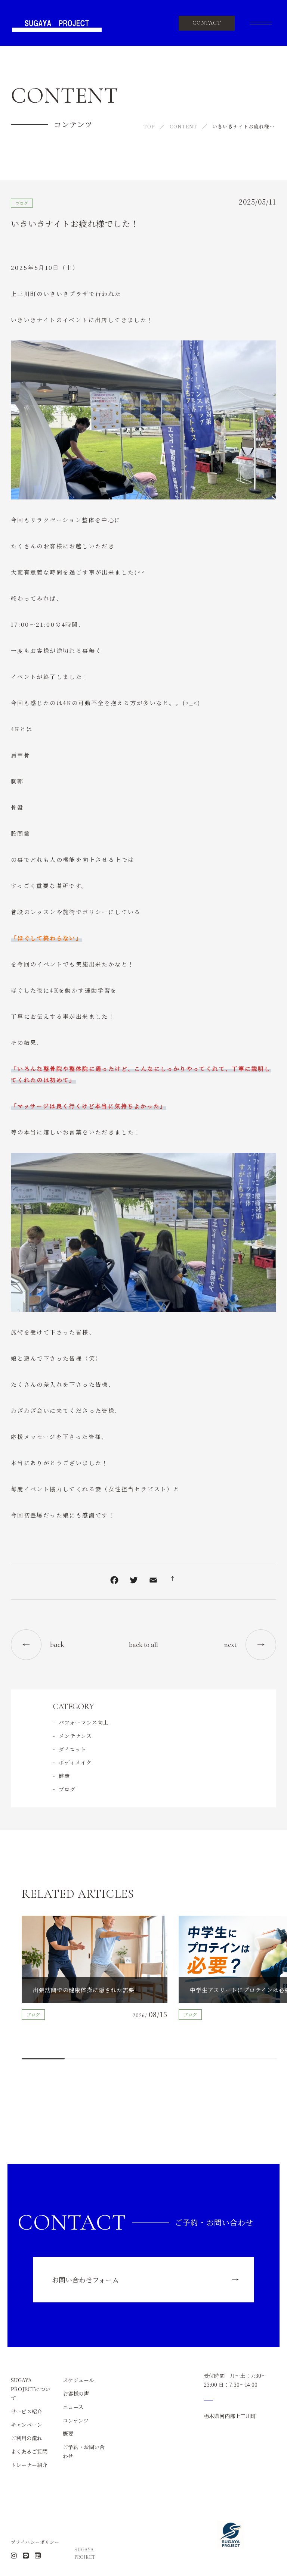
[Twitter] (134, 1581)
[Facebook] (114, 1581)
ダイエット (72, 1749)
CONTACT (207, 23)
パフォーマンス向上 (84, 1722)
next (231, 1645)
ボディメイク (75, 1762)
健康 (64, 1776)
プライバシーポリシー (35, 2542)
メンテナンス (75, 1736)
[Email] (153, 1581)
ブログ (22, 203)
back (57, 1645)
